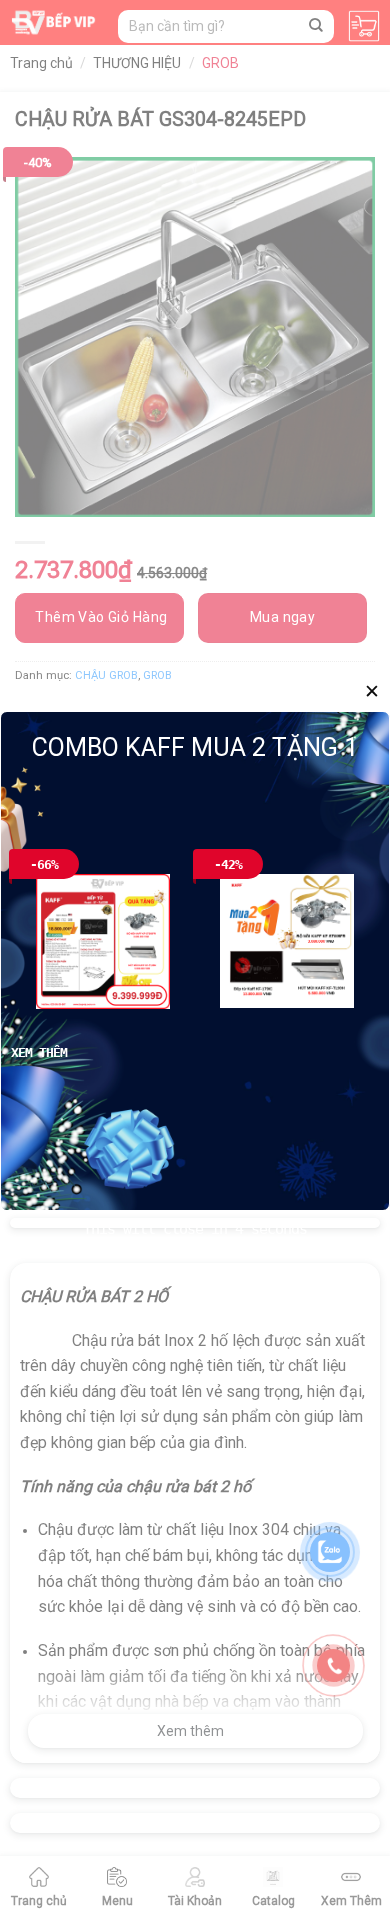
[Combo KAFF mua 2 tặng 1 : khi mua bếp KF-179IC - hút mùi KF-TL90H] (287, 941)
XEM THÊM (39, 1052)
